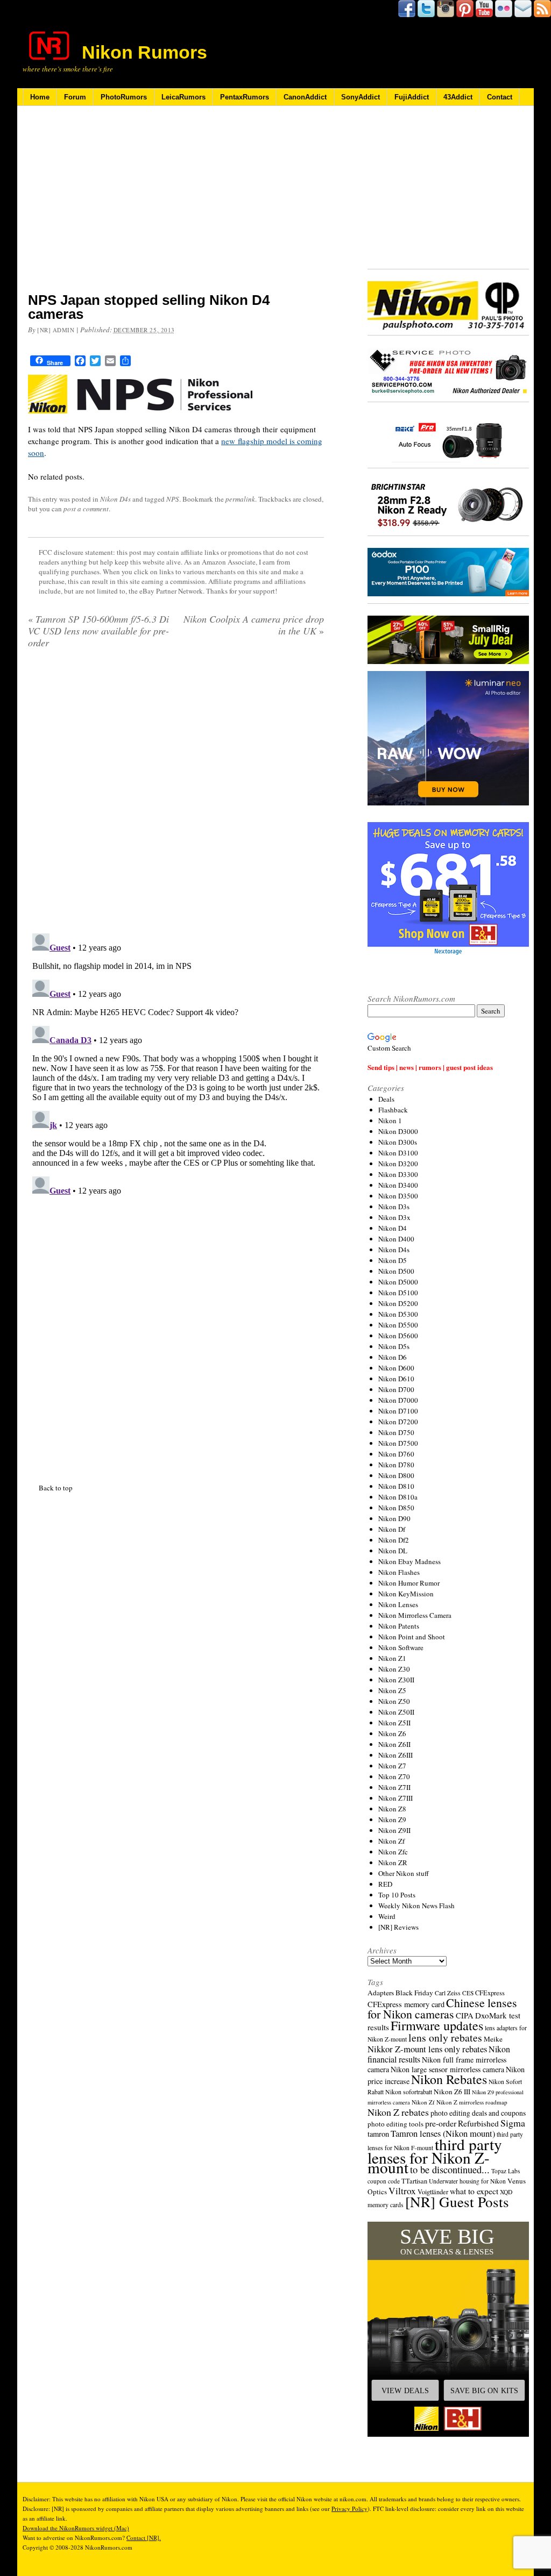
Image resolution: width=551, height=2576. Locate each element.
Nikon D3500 (398, 1196)
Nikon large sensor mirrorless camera (447, 2069)
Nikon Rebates (449, 2079)
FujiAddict (412, 97)
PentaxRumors (245, 97)
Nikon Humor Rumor (409, 1583)
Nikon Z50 (394, 1701)
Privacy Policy (349, 2509)
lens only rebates (445, 2038)
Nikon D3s (394, 1207)
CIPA (465, 2015)
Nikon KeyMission (406, 1594)
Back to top (56, 1219)
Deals (386, 1099)
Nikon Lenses (398, 1604)
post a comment (86, 509)
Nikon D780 (396, 1465)
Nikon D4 (393, 1228)
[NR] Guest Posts (457, 2202)
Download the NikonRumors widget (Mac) (76, 2528)
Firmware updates (437, 2025)
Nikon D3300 (398, 1174)
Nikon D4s (115, 499)
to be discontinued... (450, 2170)
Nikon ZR (393, 1863)
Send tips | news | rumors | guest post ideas (430, 1067)
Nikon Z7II (394, 1787)
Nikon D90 (394, 1518)
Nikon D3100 (398, 1153)
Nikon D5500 (398, 1325)
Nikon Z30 (394, 1669)
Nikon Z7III (395, 1798)
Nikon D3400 (398, 1185)
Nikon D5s (394, 1346)
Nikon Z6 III (452, 2092)
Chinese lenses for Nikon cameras (442, 2008)
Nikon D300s (398, 1142)
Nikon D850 (396, 1508)
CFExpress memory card (406, 2004)
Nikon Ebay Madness (409, 1561)
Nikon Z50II (396, 1712)
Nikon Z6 (392, 1733)
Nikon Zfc (393, 1852)
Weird (387, 1916)
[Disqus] (176, 795)
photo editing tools (395, 2124)
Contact (500, 97)
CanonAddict (305, 97)
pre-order (441, 2123)
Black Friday (414, 1993)
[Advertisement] (176, 206)
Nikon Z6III (395, 1755)
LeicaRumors (183, 97)
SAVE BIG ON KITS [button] (484, 2391)
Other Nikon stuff (404, 1873)
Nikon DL (393, 1551)
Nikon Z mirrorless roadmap (472, 2102)
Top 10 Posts (397, 1895)
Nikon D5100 (398, 1293)
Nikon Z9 (392, 1819)
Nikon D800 (396, 1475)
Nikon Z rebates (398, 2112)
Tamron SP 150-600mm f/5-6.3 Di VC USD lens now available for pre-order (98, 631)
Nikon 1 (390, 1121)
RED (385, 1884)
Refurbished (478, 2123)
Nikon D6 (393, 1357)
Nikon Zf (391, 1841)
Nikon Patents (399, 1626)
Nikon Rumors (144, 52)
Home (40, 97)
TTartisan (414, 2181)
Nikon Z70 (394, 1776)
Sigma (513, 2123)
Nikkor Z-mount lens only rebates (427, 2049)
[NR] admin (56, 330)
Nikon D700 (396, 1389)
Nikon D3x (394, 1217)
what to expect (474, 2191)
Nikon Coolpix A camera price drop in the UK (254, 625)
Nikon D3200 (398, 1164)
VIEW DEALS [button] (405, 2391)
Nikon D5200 (398, 1303)
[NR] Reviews (398, 1927)
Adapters (381, 1993)
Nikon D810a (398, 1497)
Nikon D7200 (398, 1422)
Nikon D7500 (398, 1443)
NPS (173, 499)
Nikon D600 (396, 1368)
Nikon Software (401, 1647)
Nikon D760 (396, 1454)
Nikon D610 (396, 1379)
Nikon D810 (396, 1486)
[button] (448, 2329)
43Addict (458, 97)
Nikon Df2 (394, 1540)
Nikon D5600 (398, 1336)
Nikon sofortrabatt (409, 2092)
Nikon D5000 (398, 1282)
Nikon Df (392, 1529)
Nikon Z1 (392, 1658)
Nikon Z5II (394, 1723)
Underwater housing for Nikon (467, 2181)
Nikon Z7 (392, 1766)
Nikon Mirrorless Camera (415, 1615)
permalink (240, 499)
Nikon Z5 (392, 1690)
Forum (75, 97)
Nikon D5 (393, 1260)
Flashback (393, 1110)
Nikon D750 (396, 1432)
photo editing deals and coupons (478, 2113)
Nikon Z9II (394, 1830)
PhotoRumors (124, 97)
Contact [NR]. (144, 2538)
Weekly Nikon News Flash (416, 1906)
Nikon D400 (396, 1239)
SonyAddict (361, 97)
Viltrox (402, 2191)
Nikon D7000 (398, 1400)
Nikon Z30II (396, 1680)
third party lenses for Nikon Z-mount (435, 2156)
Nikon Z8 (392, 1809)
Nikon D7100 (398, 1411)
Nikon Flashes (399, 1572)
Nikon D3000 (398, 1131)
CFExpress (490, 1993)
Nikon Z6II (394, 1744)
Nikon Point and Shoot (412, 1637)
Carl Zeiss (448, 1993)
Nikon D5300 (398, 1314)
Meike (493, 2039)
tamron (378, 2134)
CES (468, 1993)
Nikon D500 (396, 1271)
